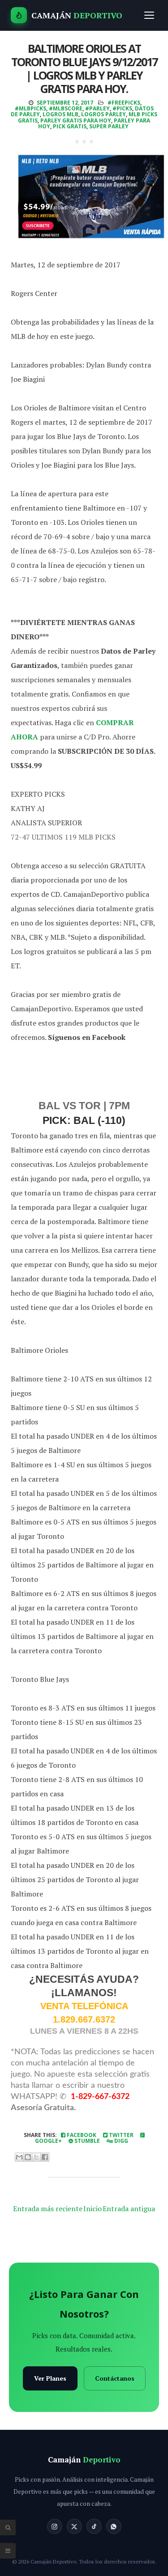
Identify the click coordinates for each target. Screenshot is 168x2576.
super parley (109, 126)
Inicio (93, 2209)
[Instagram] (55, 2526)
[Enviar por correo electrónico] (19, 2157)
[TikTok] (94, 2526)
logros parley (103, 114)
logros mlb (60, 114)
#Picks (122, 108)
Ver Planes (50, 2378)
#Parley (97, 108)
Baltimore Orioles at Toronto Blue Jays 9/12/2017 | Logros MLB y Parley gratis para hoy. (84, 68)
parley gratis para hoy (76, 120)
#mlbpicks (30, 108)
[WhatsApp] (114, 2526)
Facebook (81, 2135)
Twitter (121, 2135)
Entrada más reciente (48, 2209)
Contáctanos (115, 2378)
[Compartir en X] (36, 2157)
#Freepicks (124, 103)
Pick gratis (70, 126)
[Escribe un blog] (28, 2157)
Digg (121, 2141)
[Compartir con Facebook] (45, 2157)
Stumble (86, 2141)
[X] (74, 2526)
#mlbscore (66, 108)
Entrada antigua (129, 2209)
